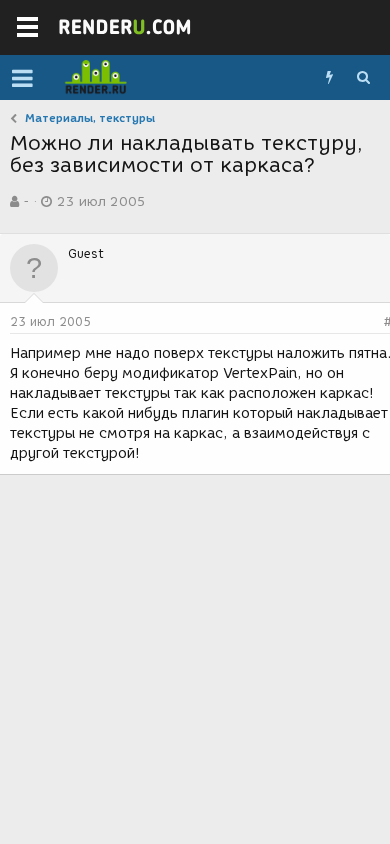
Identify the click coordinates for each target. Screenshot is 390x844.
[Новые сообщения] (329, 78)
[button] (22, 78)
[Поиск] (363, 78)
